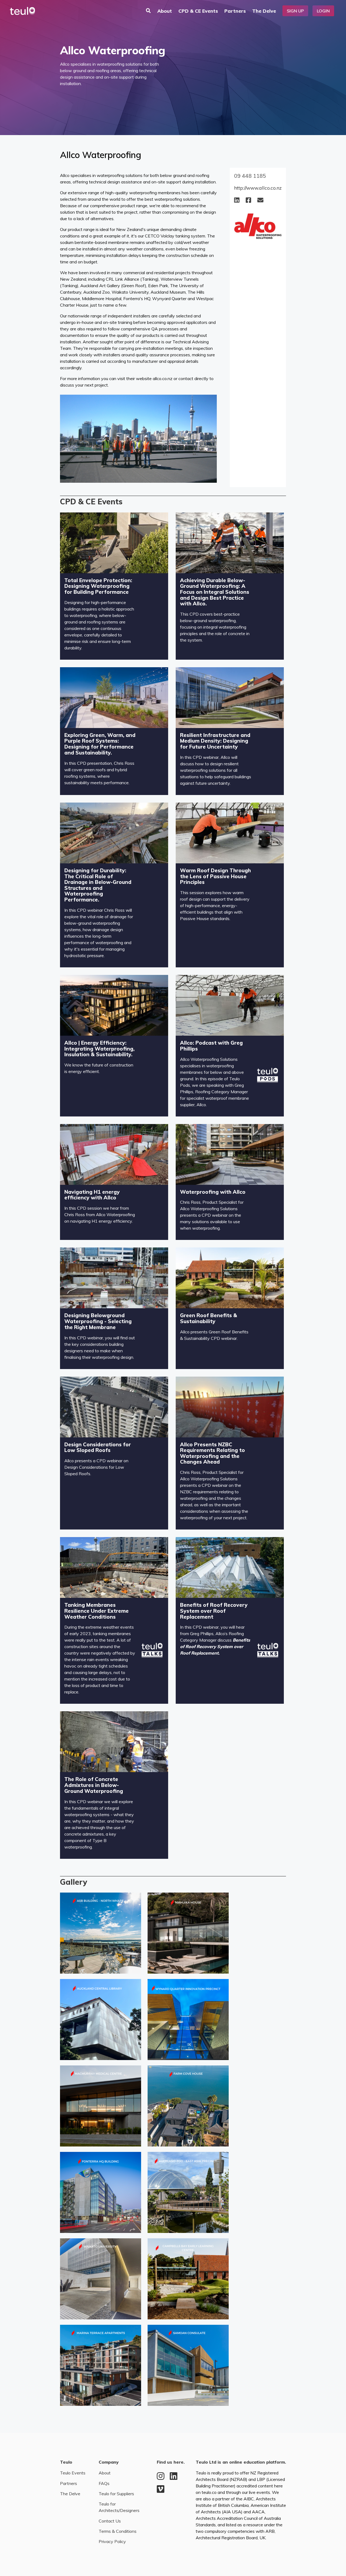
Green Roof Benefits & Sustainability (209, 1318)
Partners (235, 11)
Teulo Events (73, 2473)
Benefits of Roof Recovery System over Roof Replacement (214, 1611)
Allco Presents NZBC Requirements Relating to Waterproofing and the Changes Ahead (212, 1453)
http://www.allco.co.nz (258, 188)
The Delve (264, 11)
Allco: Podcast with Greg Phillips (211, 1046)
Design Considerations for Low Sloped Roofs (98, 1447)
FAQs (104, 2483)
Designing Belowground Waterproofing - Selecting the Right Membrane (98, 1321)
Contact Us (110, 2521)
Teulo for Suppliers (116, 2494)
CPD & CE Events (198, 11)
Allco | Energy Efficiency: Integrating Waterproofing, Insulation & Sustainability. (99, 1049)
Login (323, 11)
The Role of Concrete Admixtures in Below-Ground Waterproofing (94, 1785)
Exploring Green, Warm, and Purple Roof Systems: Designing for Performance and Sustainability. (100, 744)
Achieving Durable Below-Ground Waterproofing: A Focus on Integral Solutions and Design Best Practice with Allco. (215, 592)
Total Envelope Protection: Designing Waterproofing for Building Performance (98, 586)
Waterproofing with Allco (213, 1192)
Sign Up (295, 11)
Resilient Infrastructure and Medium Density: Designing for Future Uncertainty (215, 741)
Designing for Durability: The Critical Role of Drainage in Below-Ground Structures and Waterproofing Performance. (98, 885)
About (165, 11)
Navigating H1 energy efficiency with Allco (92, 1195)
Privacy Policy (112, 2541)
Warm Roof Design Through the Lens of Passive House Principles (215, 876)
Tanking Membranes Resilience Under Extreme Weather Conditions (97, 1611)
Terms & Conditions (118, 2531)
